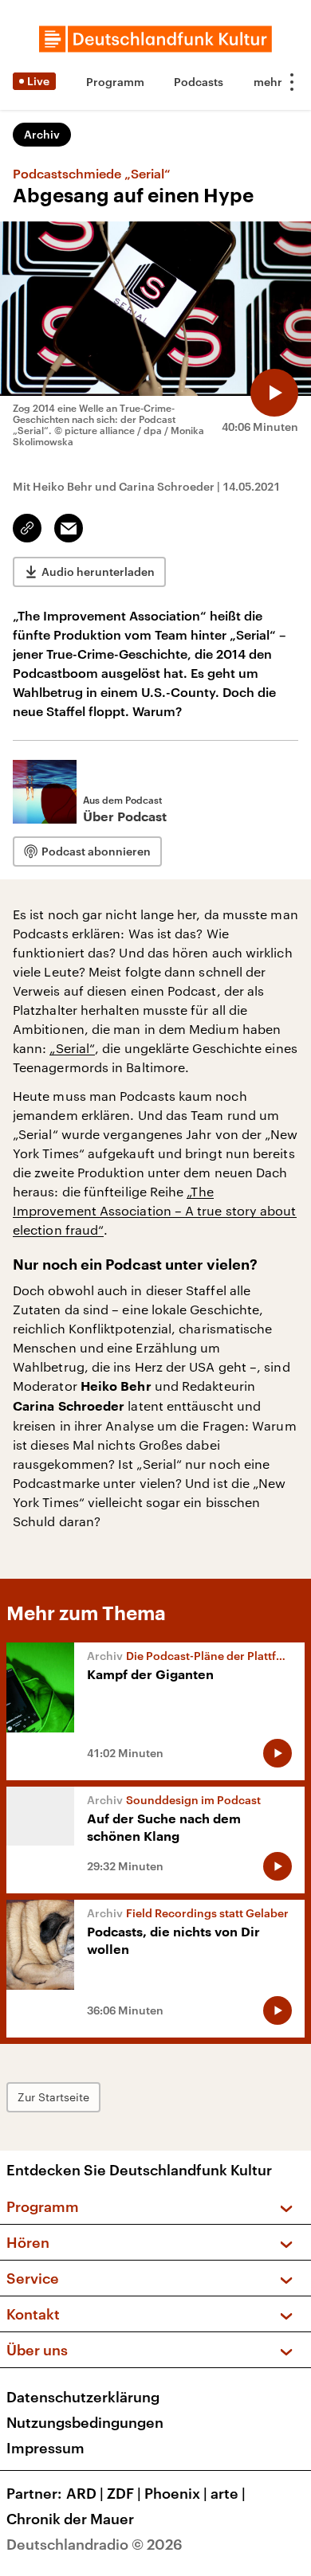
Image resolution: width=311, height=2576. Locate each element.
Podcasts (199, 82)
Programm (115, 82)
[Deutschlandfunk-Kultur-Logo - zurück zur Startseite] (155, 39)
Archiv (42, 134)
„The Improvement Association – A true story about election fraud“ (155, 1210)
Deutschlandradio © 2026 (94, 2544)
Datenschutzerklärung (83, 2397)
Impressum (45, 2448)
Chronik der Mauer (70, 2519)
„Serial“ (72, 1048)
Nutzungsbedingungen (85, 2422)
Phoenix (176, 2493)
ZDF (124, 2493)
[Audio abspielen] (274, 393)
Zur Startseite (53, 2097)
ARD (85, 2493)
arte (228, 2493)
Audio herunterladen (98, 572)
